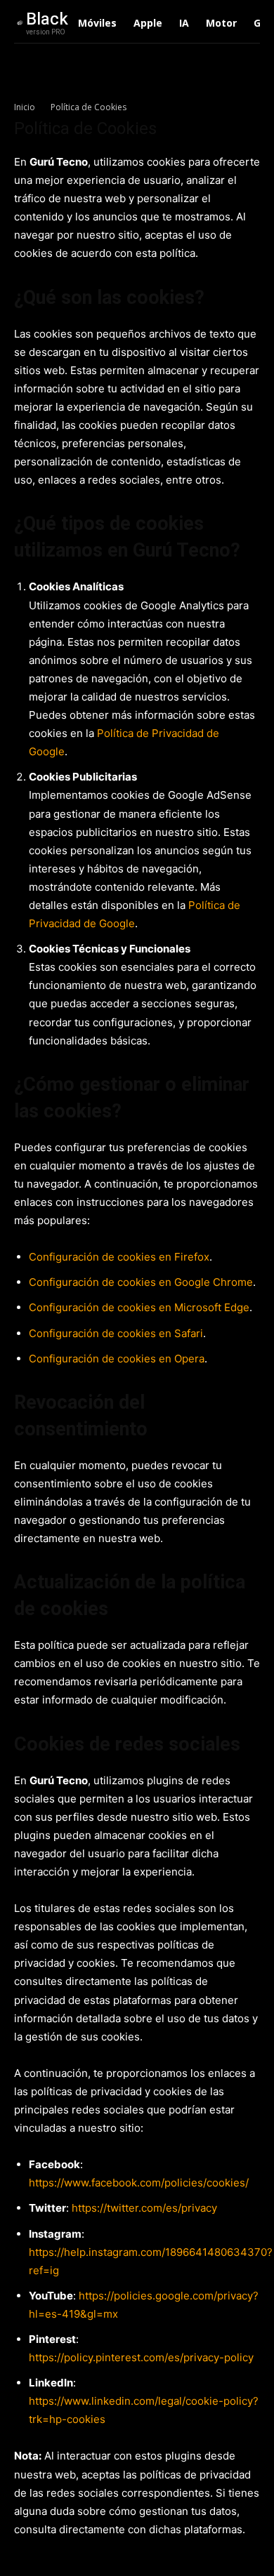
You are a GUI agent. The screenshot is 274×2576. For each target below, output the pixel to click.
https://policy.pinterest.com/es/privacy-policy (141, 2357)
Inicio (25, 107)
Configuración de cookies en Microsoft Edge (139, 1307)
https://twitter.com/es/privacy (144, 2208)
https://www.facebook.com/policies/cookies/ (139, 2183)
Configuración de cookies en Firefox (119, 1257)
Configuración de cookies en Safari (116, 1333)
